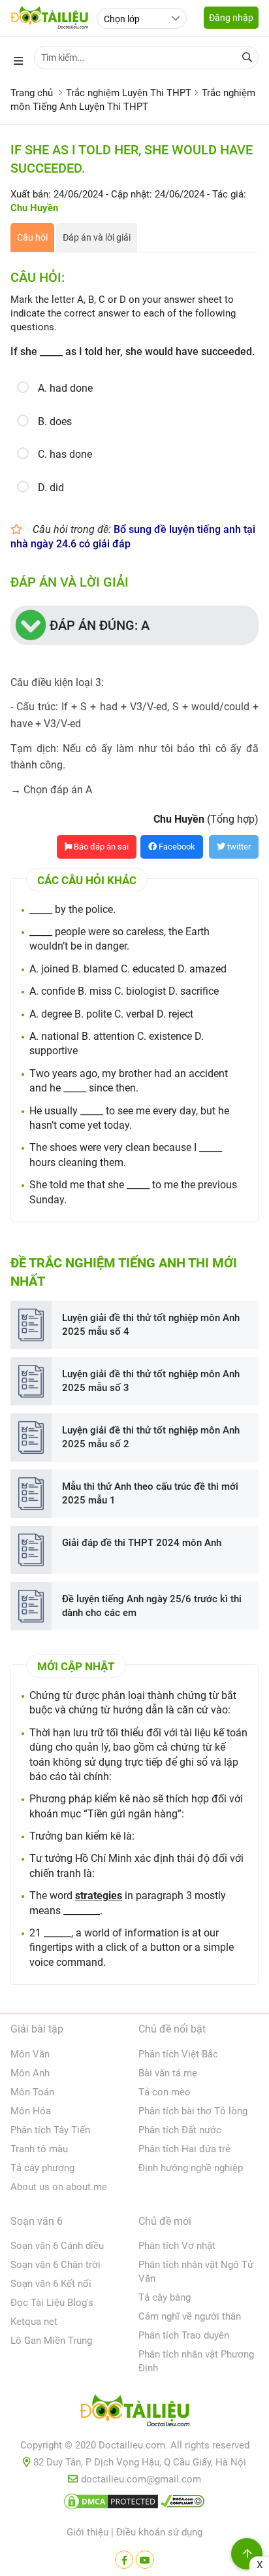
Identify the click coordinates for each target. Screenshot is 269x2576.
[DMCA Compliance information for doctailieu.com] (183, 2504)
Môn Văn (30, 2054)
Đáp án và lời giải (97, 237)
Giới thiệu (87, 2532)
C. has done (65, 454)
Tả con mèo (165, 2092)
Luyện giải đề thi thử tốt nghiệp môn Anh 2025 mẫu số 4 (151, 1325)
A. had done (65, 388)
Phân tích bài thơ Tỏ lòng (193, 2111)
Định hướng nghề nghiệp (191, 2168)
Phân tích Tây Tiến (50, 2130)
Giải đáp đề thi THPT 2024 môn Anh (142, 1543)
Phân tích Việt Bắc (178, 2054)
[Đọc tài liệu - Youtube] (145, 2560)
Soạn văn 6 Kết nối (51, 2284)
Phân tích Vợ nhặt (177, 2246)
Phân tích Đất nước (180, 2130)
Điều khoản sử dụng (159, 2532)
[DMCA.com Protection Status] (111, 2504)
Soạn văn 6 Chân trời (55, 2265)
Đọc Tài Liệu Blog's (52, 2303)
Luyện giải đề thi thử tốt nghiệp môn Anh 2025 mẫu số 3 (151, 1381)
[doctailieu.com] (134, 2413)
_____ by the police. (72, 909)
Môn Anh (30, 2073)
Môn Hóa (31, 2111)
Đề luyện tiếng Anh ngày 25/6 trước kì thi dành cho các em (152, 1606)
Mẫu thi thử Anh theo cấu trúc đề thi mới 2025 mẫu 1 (150, 1493)
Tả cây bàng (165, 2297)
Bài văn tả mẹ (168, 2073)
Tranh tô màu (39, 2149)
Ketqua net (34, 2322)
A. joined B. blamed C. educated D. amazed (128, 969)
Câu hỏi (32, 237)
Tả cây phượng (42, 2168)
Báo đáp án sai (100, 847)
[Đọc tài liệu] (124, 2560)
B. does (55, 421)
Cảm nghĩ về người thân (190, 2316)
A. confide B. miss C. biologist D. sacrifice (124, 991)
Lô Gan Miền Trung (51, 2341)
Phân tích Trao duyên (184, 2335)
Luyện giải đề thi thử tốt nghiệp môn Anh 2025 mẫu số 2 (151, 1437)
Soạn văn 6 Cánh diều (57, 2246)
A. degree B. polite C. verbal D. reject (111, 1014)
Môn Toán (32, 2092)
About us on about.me (59, 2187)
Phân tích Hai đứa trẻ (184, 2149)
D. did (51, 488)
